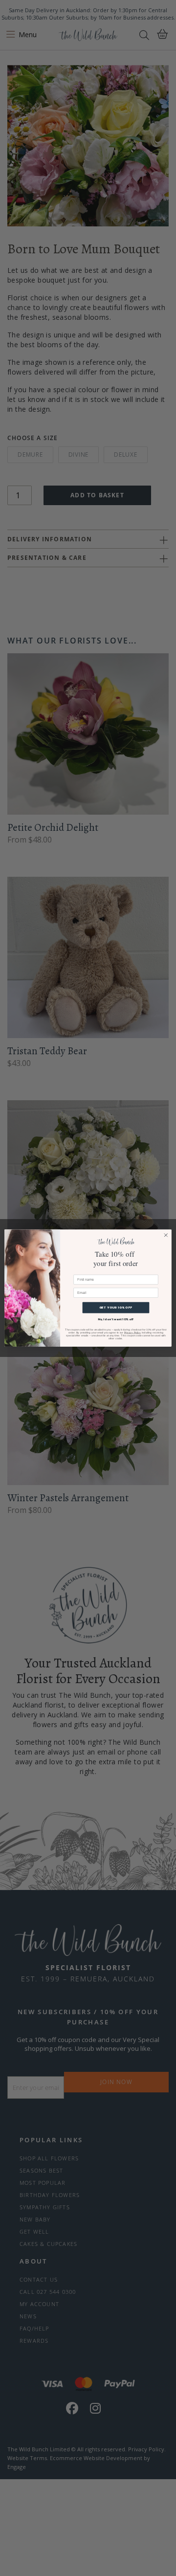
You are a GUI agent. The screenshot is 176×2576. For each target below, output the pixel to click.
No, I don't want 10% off (116, 1319)
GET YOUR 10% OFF (116, 1308)
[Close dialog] (166, 1235)
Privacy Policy (132, 1332)
